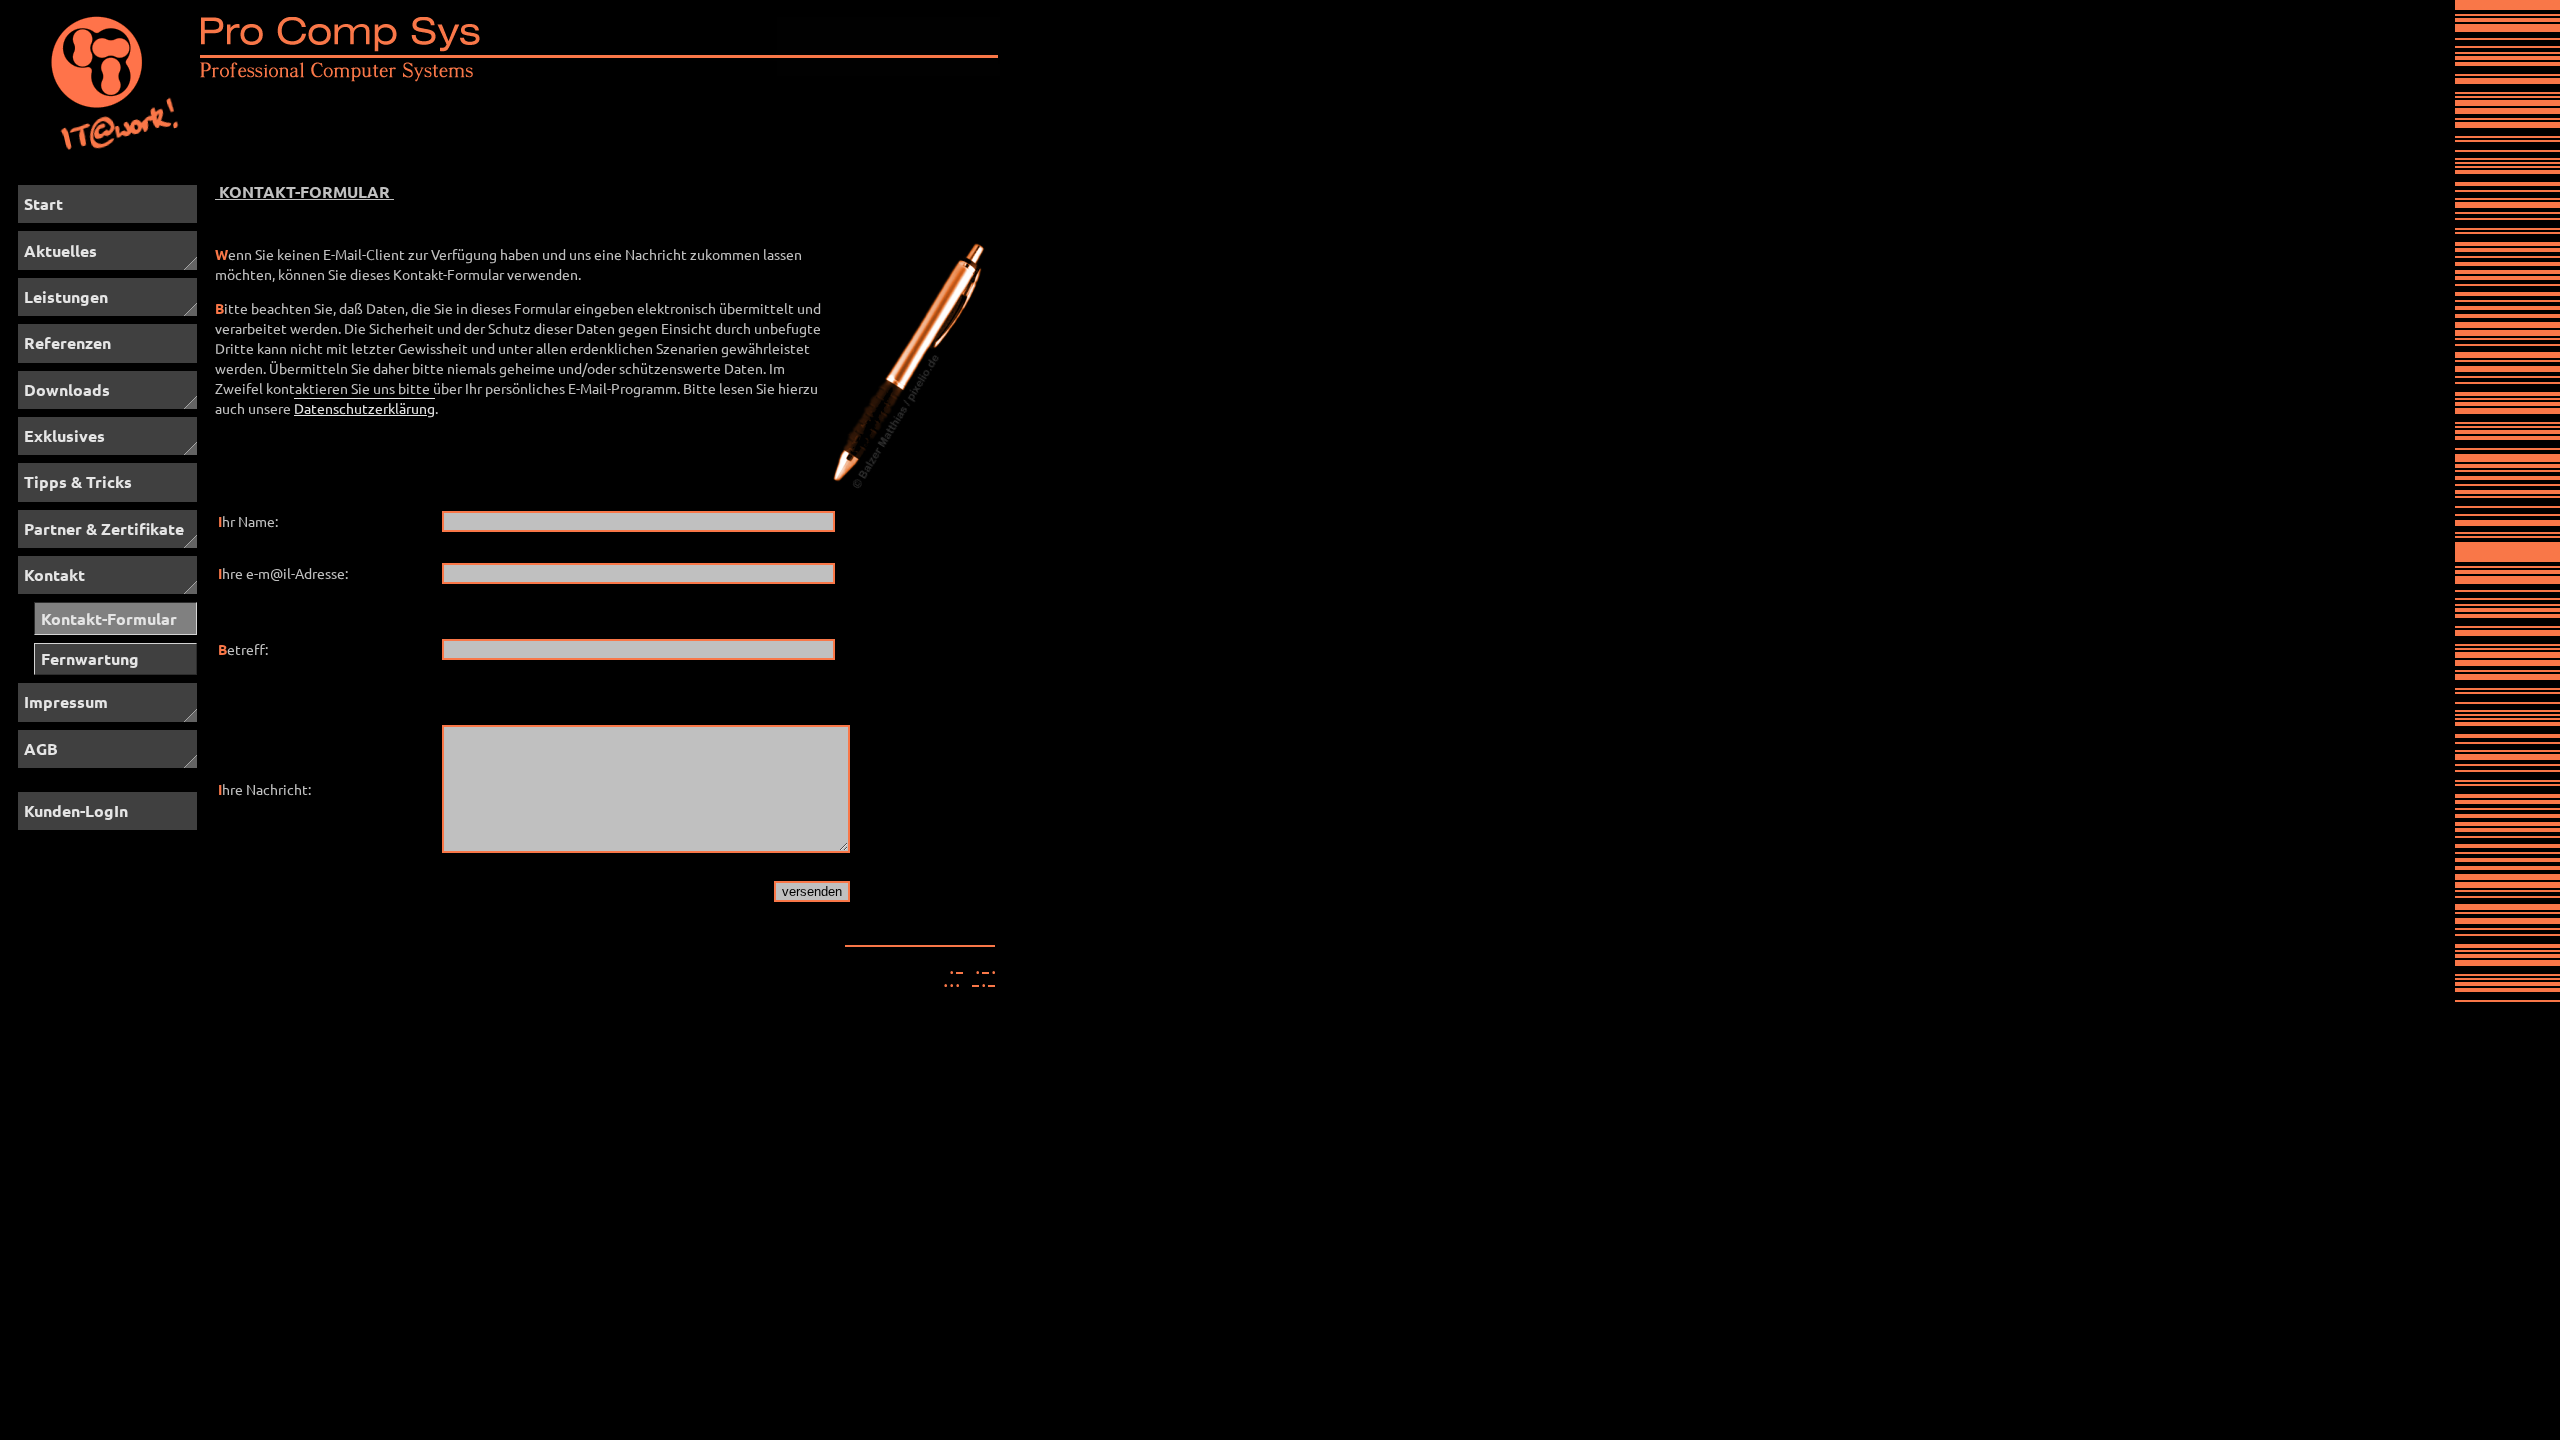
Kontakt (54, 574)
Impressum (66, 701)
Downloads (67, 389)
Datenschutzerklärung (364, 408)
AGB (41, 748)
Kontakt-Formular (109, 618)
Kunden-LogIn (76, 810)
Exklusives (64, 435)
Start (43, 203)
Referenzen (67, 342)
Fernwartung (90, 658)
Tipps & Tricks (78, 481)
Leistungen (66, 296)
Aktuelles (60, 250)
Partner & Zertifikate (104, 528)
